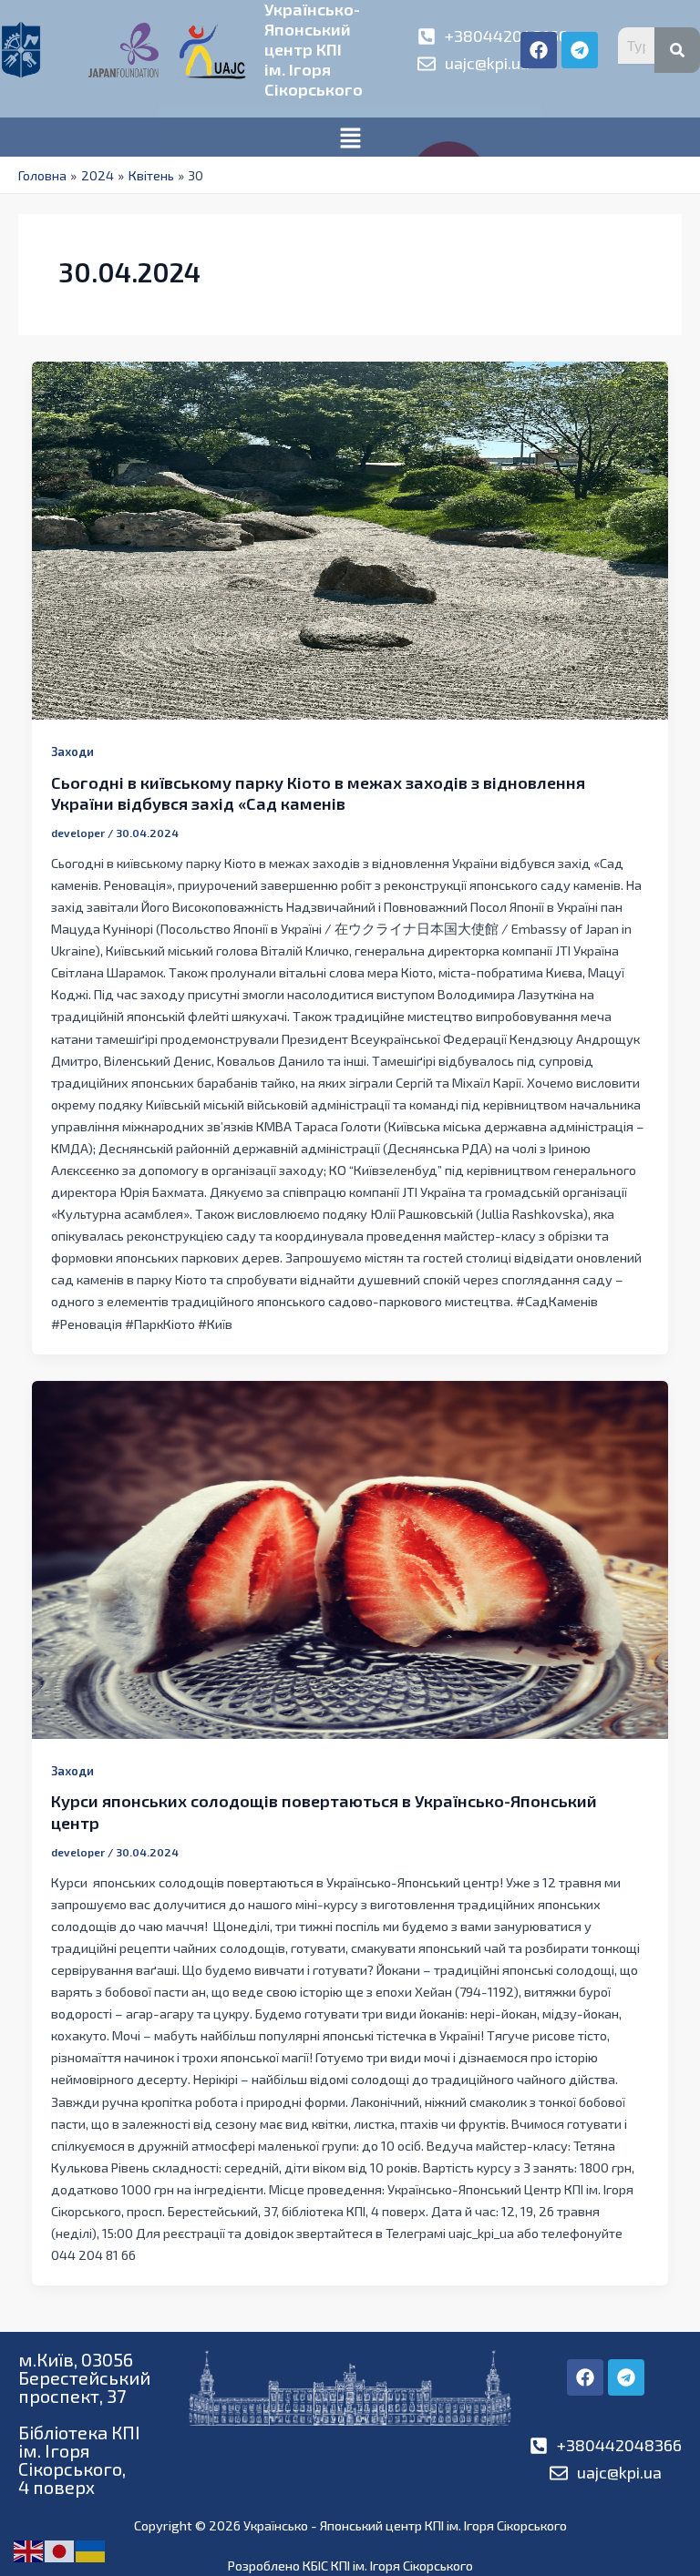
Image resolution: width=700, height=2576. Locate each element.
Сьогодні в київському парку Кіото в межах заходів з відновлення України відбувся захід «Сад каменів (318, 793)
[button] (350, 137)
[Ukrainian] (91, 2550)
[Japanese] (60, 2550)
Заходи (72, 751)
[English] (29, 2550)
